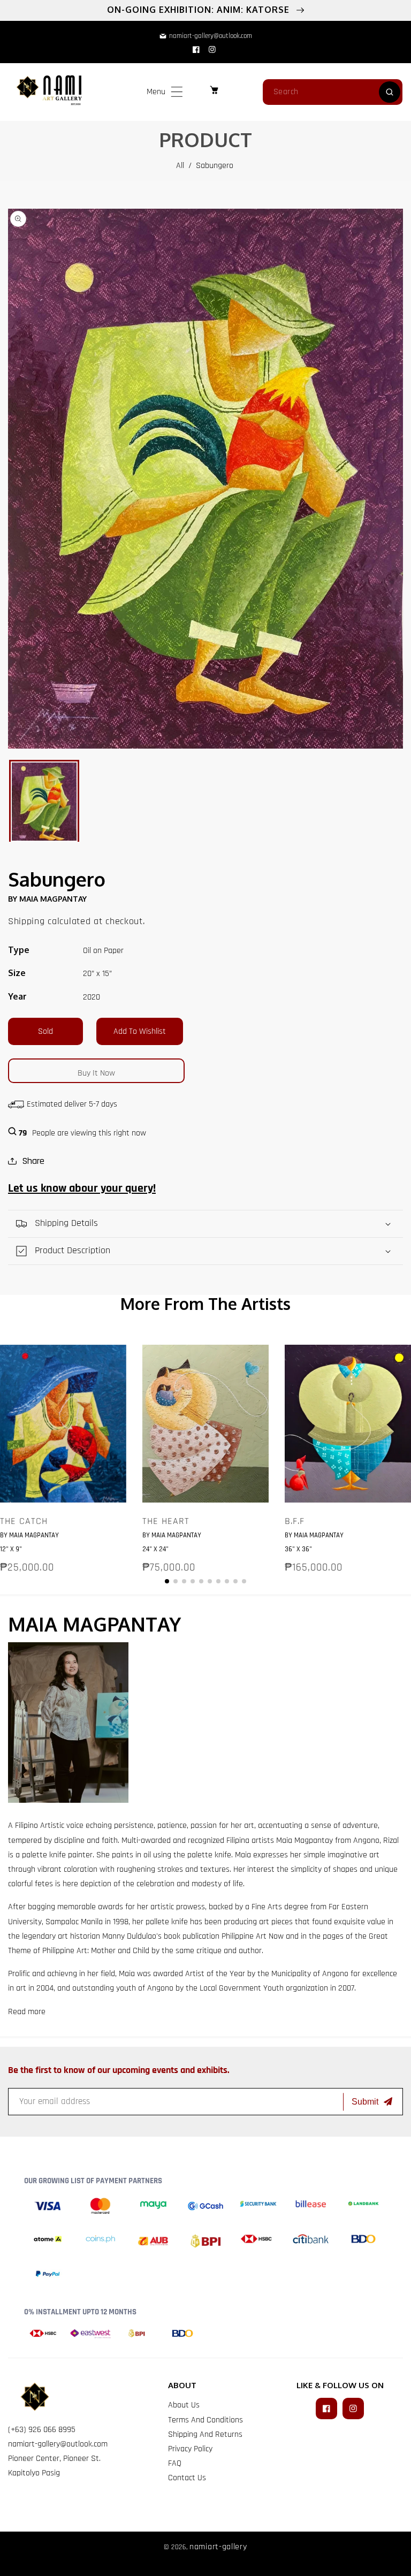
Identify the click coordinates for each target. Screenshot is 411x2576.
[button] (177, 92)
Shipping (26, 921)
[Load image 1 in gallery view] (44, 802)
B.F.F (295, 1521)
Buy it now (96, 1073)
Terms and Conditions (205, 2420)
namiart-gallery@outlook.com (58, 2444)
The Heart (166, 1521)
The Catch (24, 1521)
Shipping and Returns (205, 2434)
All (180, 166)
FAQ (175, 2463)
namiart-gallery (218, 2547)
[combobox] (333, 92)
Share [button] (33, 1161)
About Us (184, 2405)
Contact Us (187, 2478)
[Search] (390, 92)
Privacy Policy (190, 2449)
